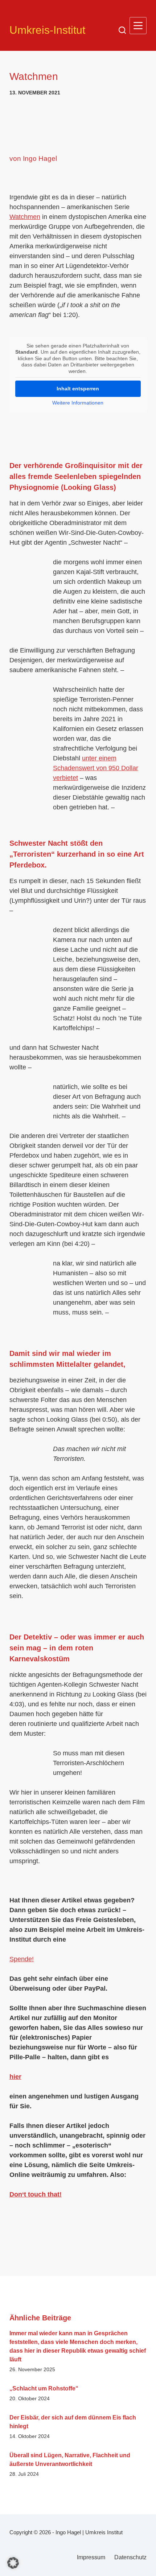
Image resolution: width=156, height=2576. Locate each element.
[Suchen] (122, 30)
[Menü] (138, 26)
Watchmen (25, 217)
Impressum (91, 2557)
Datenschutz (130, 2557)
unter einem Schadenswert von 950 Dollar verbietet (96, 768)
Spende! (22, 1959)
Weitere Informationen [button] (78, 403)
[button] (13, 2563)
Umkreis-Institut (47, 30)
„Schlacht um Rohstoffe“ (44, 2388)
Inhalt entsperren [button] (78, 389)
